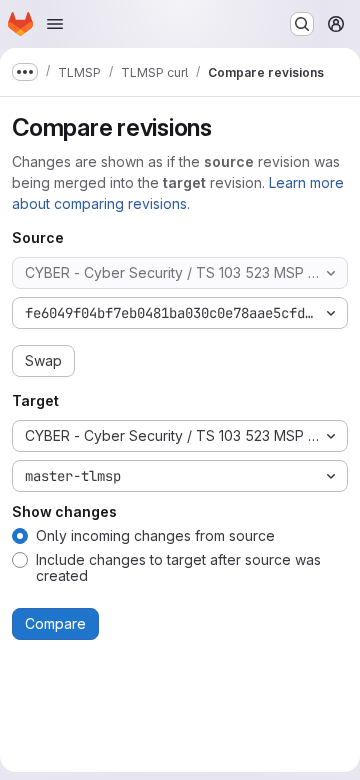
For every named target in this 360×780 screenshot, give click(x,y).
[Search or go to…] (302, 24)
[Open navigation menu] (55, 24)
